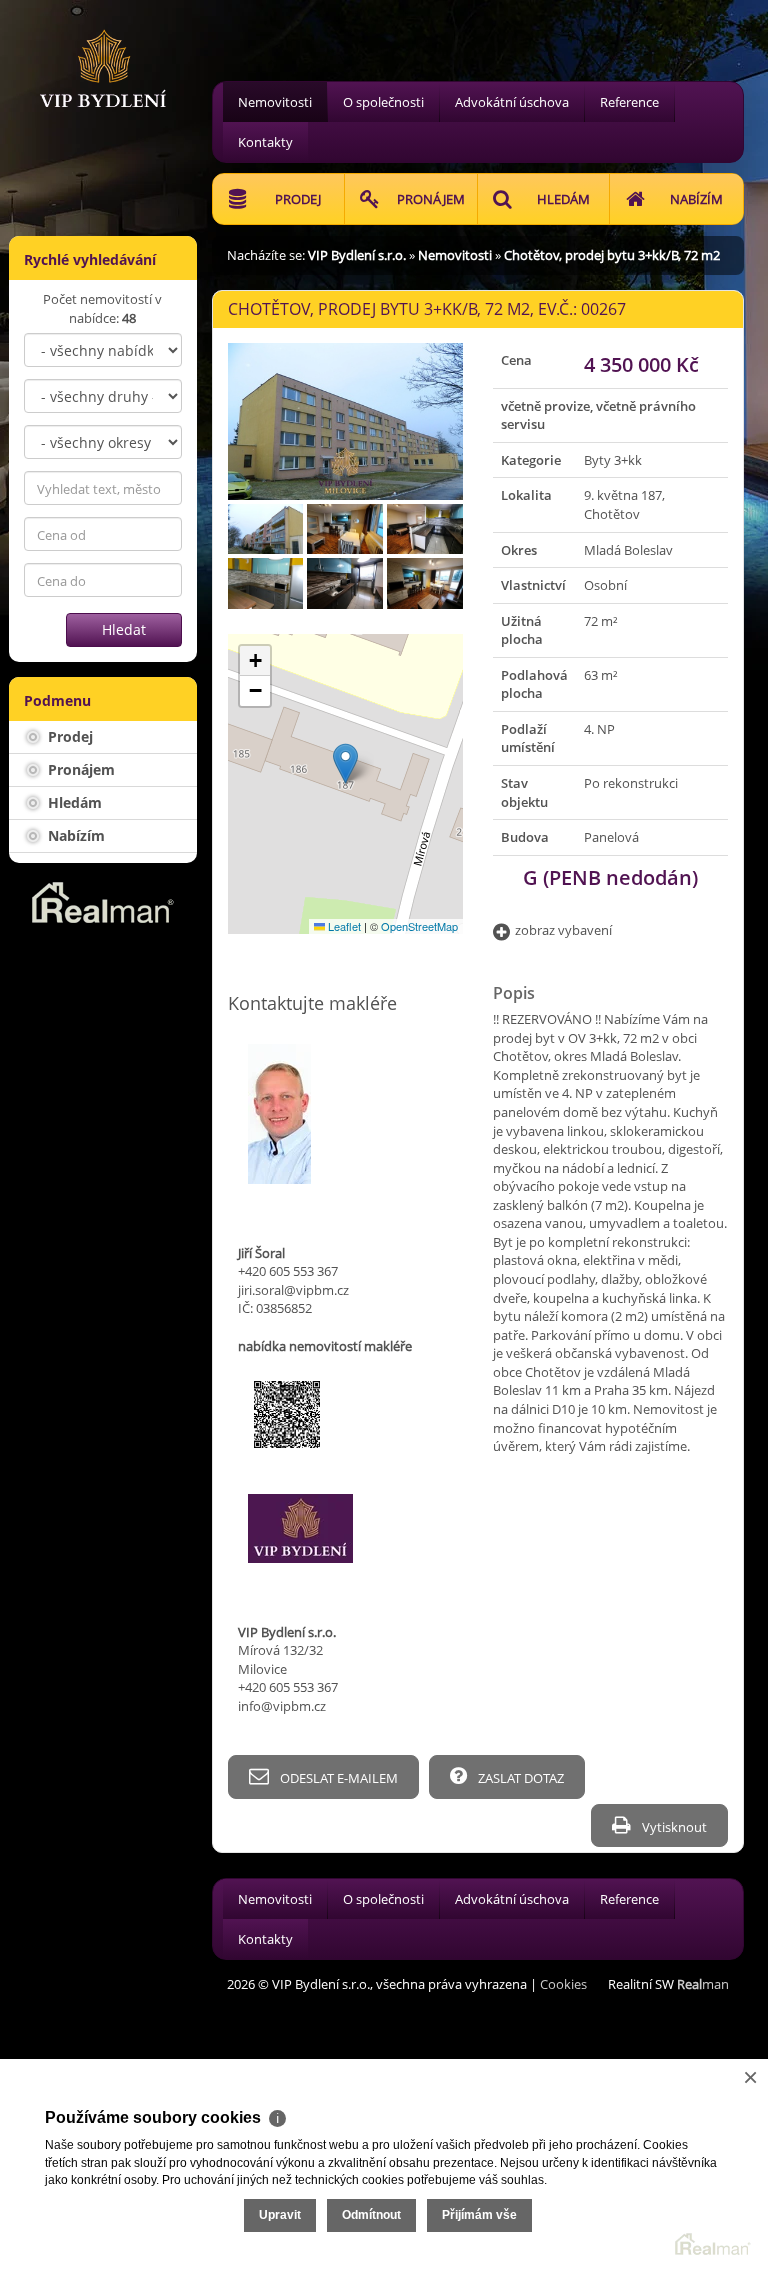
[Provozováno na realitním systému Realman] (103, 901)
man (703, 1984)
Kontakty (265, 142)
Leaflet (343, 926)
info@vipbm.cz (282, 1706)
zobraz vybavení (563, 930)
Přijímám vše (479, 2215)
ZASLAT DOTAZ (519, 1778)
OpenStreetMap (419, 926)
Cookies (563, 1984)
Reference (629, 102)
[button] (345, 763)
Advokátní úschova (512, 102)
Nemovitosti (275, 102)
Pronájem (79, 769)
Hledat (124, 629)
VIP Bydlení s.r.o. (357, 255)
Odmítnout (371, 2215)
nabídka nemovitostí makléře (325, 1346)
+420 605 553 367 (288, 1271)
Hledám (73, 802)
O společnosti (383, 102)
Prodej (68, 736)
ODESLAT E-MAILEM (337, 1778)
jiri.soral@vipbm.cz (293, 1290)
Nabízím (74, 835)
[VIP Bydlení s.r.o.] (103, 52)
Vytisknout (673, 1827)
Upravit (280, 2215)
